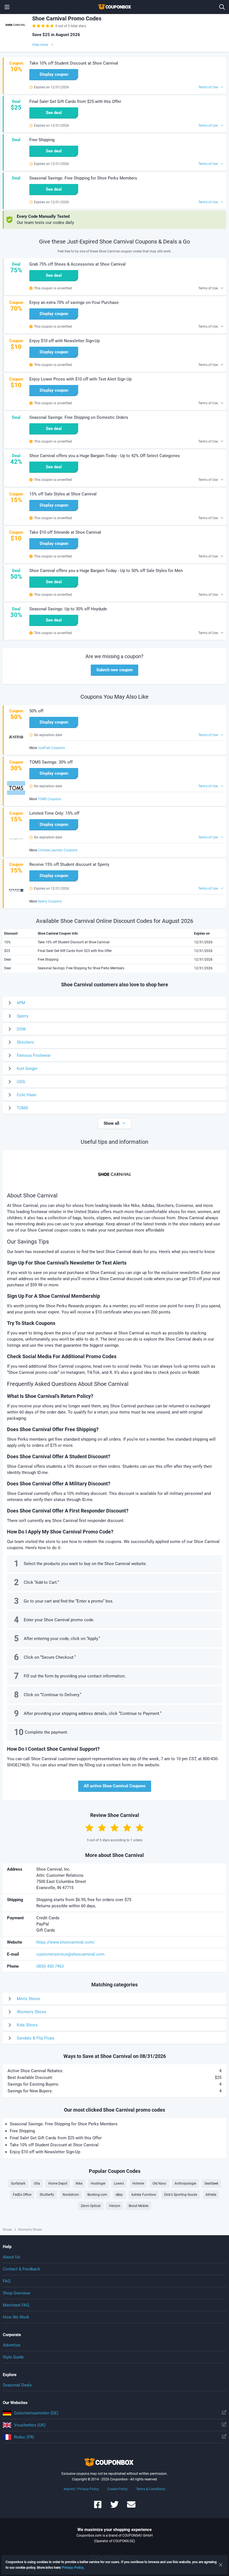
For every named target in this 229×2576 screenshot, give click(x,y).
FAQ (7, 2281)
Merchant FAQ (16, 2305)
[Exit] (221, 2565)
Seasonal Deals (17, 2385)
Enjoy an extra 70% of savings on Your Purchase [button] (74, 302)
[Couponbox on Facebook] (98, 2507)
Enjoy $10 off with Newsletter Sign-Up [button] (65, 341)
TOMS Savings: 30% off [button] (51, 762)
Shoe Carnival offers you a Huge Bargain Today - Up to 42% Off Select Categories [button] (105, 456)
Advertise (12, 2345)
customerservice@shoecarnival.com (70, 1954)
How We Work (16, 2317)
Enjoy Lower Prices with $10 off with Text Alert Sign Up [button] (80, 379)
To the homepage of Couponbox (115, 7)
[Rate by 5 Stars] (140, 1828)
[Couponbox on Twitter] (115, 2507)
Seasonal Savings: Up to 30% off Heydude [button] (68, 609)
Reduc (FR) (24, 2437)
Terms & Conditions (151, 2489)
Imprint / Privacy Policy (81, 2489)
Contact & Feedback (22, 2269)
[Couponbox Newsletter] (131, 2507)
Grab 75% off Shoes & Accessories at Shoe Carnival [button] (77, 264)
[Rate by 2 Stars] (102, 1828)
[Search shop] (222, 7)
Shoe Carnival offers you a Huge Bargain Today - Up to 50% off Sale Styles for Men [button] (106, 571)
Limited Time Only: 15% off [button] (54, 813)
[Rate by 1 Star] (89, 1828)
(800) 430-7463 (50, 1966)
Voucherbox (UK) (30, 2425)
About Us (11, 2257)
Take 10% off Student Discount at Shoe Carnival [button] (74, 63)
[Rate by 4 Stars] (127, 1828)
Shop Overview (16, 2293)
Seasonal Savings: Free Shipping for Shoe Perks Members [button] (83, 178)
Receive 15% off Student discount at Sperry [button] (69, 864)
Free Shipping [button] (42, 140)
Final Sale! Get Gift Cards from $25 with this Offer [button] (75, 101)
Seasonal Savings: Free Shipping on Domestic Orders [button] (79, 417)
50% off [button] (36, 711)
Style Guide (13, 2357)
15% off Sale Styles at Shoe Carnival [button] (63, 494)
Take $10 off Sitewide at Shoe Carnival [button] (65, 532)
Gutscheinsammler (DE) (36, 2413)
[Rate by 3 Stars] (115, 1828)
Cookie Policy (117, 2489)
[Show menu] (7, 7)
